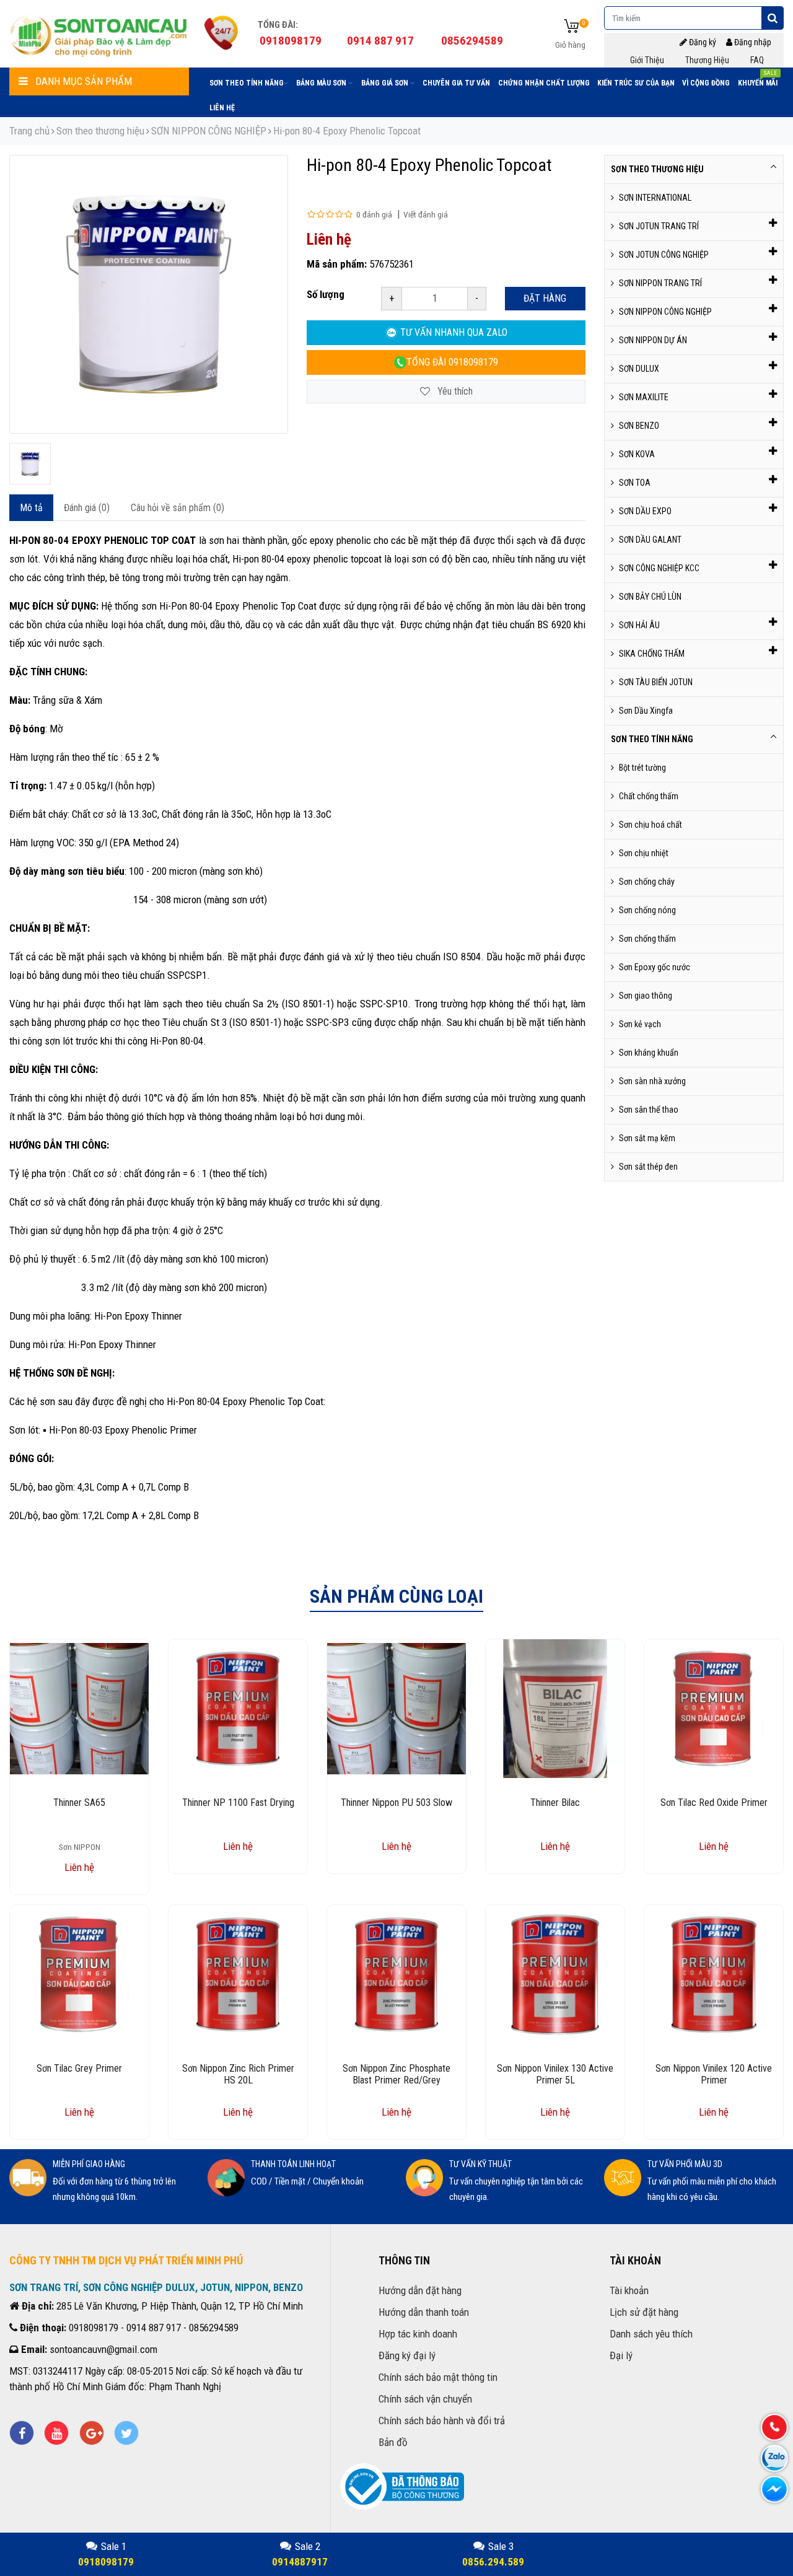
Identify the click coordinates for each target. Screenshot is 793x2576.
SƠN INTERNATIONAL (655, 198)
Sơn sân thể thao (649, 1110)
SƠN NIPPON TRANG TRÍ (660, 283)
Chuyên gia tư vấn (456, 83)
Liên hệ (222, 108)
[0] (572, 27)
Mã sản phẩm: (337, 264)
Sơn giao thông (646, 996)
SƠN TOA (635, 483)
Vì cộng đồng (706, 83)
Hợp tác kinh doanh (418, 2334)
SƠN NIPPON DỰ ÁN (653, 340)
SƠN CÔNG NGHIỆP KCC (659, 568)
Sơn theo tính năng (247, 83)
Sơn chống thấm (647, 939)
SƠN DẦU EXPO (645, 511)
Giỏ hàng (570, 45)
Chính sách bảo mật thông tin (438, 2377)
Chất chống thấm (649, 796)
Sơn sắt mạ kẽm (647, 1138)
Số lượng (326, 294)
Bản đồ (393, 2442)
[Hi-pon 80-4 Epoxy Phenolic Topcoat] (30, 464)
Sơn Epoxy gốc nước (655, 967)
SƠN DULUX (639, 369)
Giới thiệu (647, 60)
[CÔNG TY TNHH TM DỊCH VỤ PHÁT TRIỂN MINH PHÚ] (99, 34)
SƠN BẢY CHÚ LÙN (650, 597)
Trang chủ (29, 131)
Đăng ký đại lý (407, 2355)
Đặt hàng (545, 298)
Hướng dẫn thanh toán (424, 2312)
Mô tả (31, 508)
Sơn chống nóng (647, 910)
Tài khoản (629, 2290)
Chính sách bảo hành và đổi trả (442, 2420)
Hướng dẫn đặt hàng (420, 2290)
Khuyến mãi (758, 81)
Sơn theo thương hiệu (100, 131)
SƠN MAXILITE (644, 397)
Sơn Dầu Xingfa (646, 711)
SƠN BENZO (639, 426)
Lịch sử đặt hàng (644, 2312)
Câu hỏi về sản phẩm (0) (177, 508)
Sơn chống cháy (647, 882)
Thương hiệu (707, 60)
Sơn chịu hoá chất (651, 825)
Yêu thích (454, 391)
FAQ (757, 60)
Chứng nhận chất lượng (544, 83)
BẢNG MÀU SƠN (322, 83)
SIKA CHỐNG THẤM (652, 654)
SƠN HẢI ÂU (639, 625)
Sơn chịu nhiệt (644, 853)
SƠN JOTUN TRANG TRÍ (659, 226)
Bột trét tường (642, 768)
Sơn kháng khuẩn (649, 1053)
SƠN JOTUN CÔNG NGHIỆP (664, 255)
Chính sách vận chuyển (425, 2399)
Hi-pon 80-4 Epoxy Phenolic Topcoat (347, 131)
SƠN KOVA (637, 454)
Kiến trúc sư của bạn (636, 83)
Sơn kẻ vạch (640, 1024)
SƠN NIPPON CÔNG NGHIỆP (209, 131)
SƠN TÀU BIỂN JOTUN (656, 682)
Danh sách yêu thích (651, 2334)
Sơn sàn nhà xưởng (652, 1081)
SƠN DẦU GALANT (650, 540)
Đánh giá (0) (87, 508)
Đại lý (621, 2355)
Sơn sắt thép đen (648, 1167)
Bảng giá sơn (386, 83)
